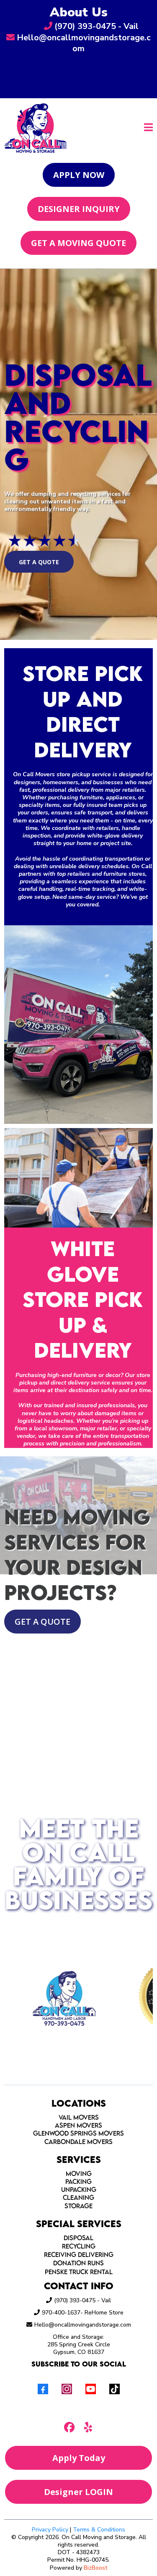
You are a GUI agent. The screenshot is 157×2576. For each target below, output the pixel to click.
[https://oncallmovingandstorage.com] (36, 127)
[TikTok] (115, 2389)
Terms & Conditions (99, 2530)
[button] (148, 128)
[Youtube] (91, 2389)
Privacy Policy (50, 2530)
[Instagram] (67, 2389)
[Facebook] (43, 2389)
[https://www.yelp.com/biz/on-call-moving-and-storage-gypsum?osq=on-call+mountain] (114, 2427)
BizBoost (95, 2568)
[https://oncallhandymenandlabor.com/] (55, 1996)
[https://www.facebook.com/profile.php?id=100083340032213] (44, 2427)
